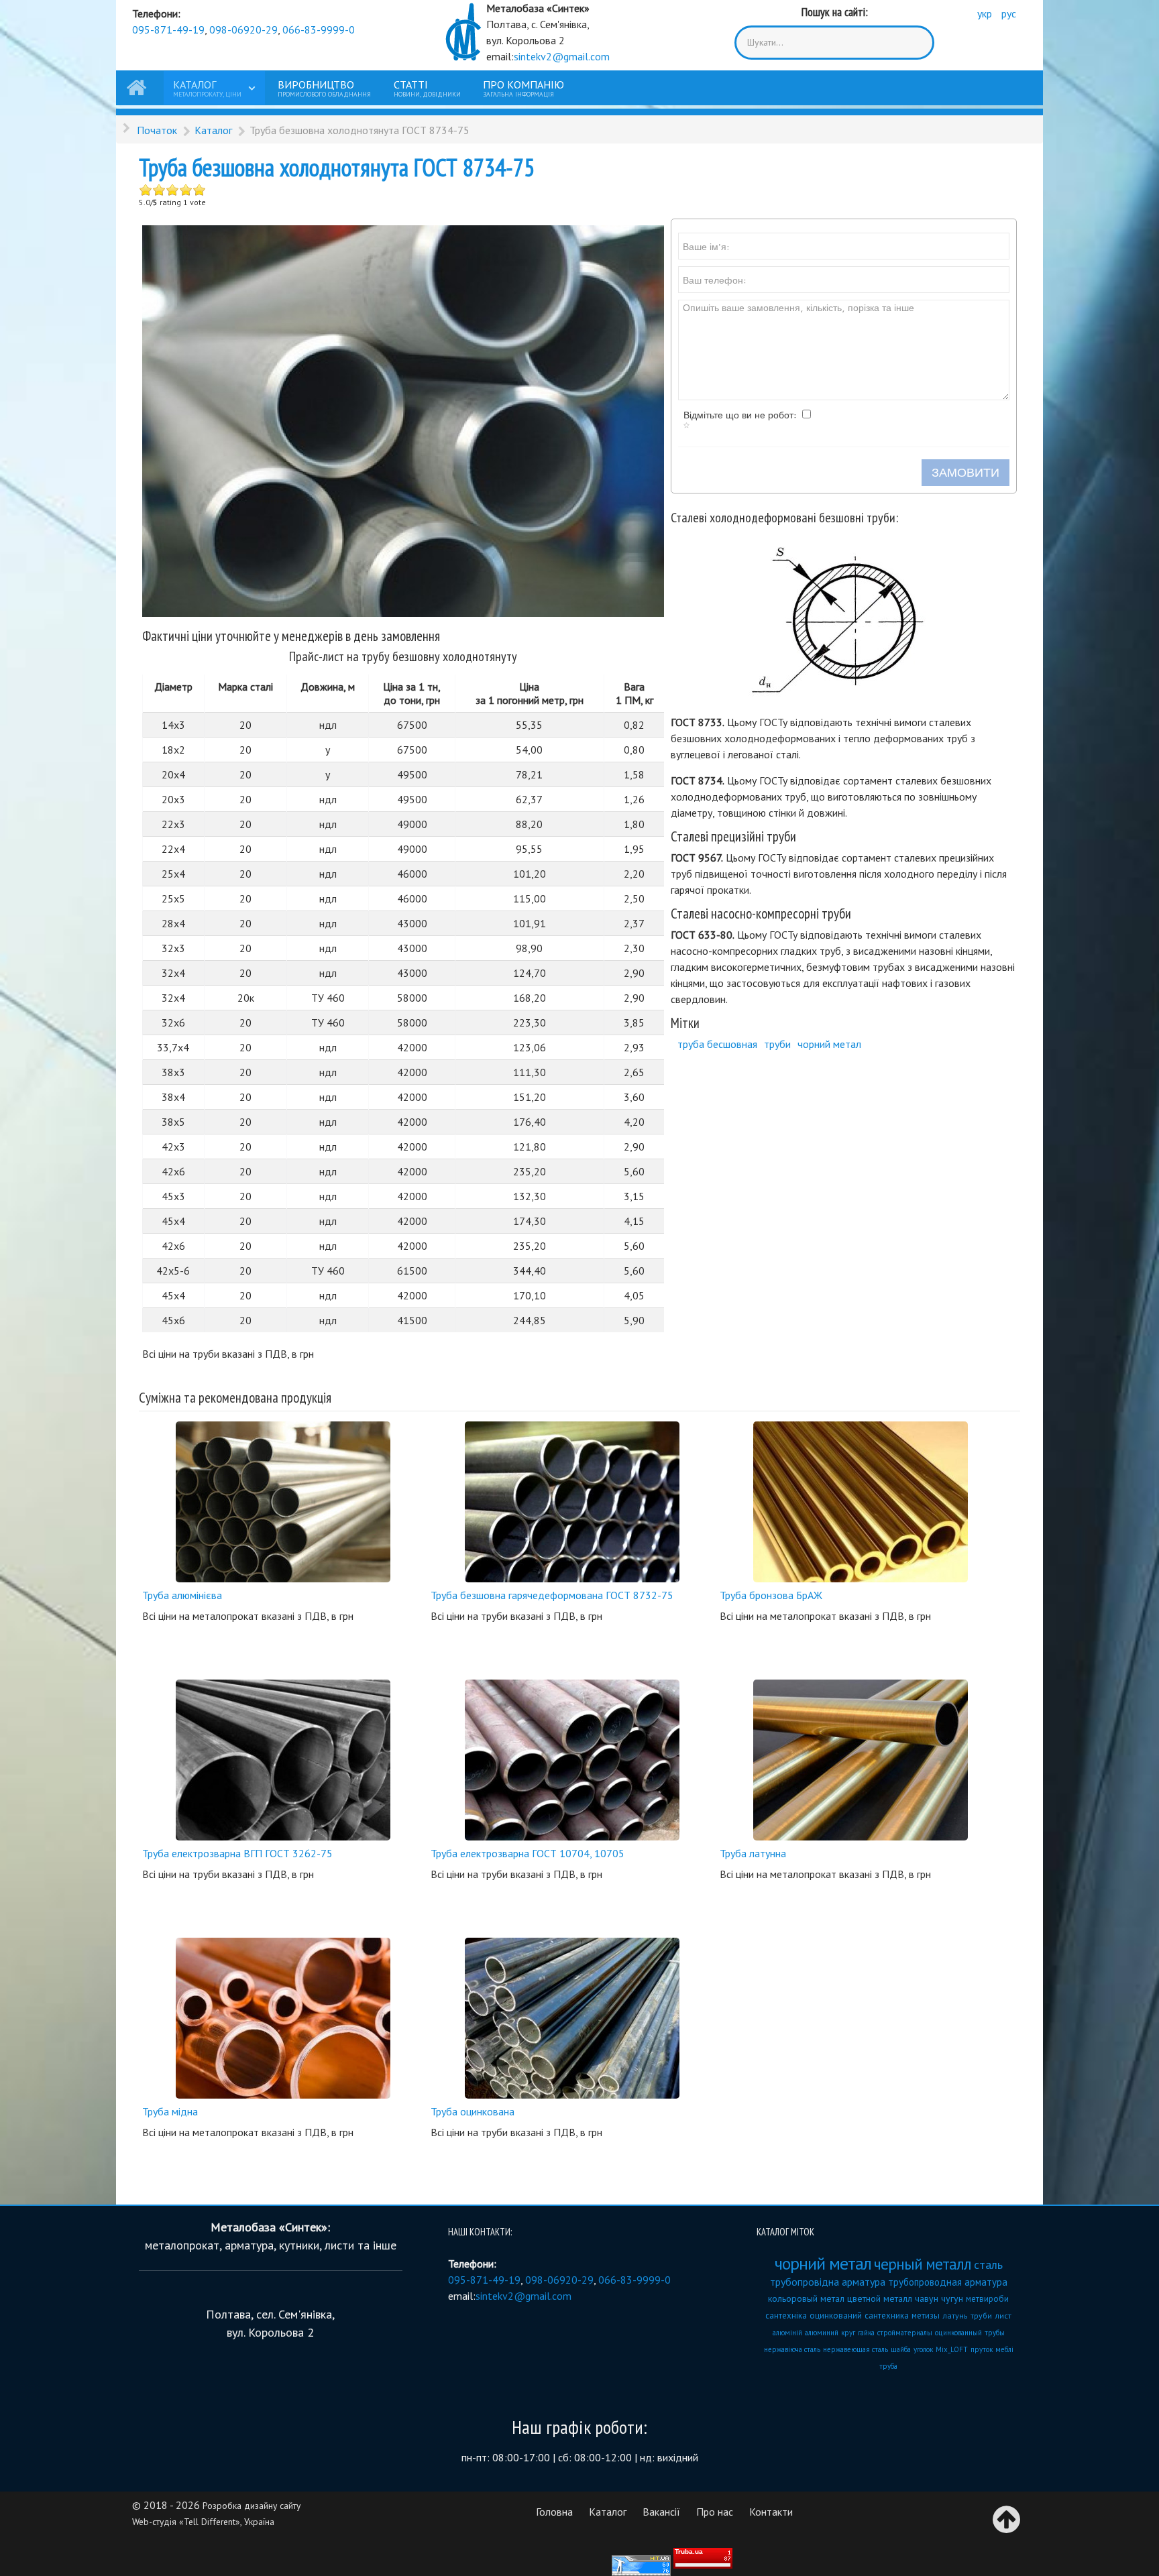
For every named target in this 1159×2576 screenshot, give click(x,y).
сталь (988, 2265)
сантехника (887, 2316)
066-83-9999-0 (319, 30)
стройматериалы (905, 2333)
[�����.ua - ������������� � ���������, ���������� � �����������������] (703, 2558)
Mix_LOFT (952, 2349)
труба (888, 2366)
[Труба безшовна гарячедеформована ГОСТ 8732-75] (572, 1501)
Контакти (771, 2512)
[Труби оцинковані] (572, 2017)
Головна (554, 2512)
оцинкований (836, 2316)
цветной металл (880, 2298)
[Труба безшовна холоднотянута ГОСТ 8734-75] (403, 420)
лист (1003, 2316)
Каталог (608, 2512)
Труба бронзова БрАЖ (771, 1595)
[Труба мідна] (283, 2017)
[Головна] (139, 88)
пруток (982, 2349)
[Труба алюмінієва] (283, 1501)
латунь (955, 2316)
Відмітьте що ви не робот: (740, 415)
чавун (927, 2298)
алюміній (787, 2333)
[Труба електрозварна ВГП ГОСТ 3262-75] (283, 1759)
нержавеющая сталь (856, 2349)
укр (986, 13)
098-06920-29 (243, 30)
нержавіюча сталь (792, 2349)
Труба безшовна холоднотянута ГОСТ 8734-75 (337, 167)
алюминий (822, 2333)
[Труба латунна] (861, 1759)
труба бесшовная (717, 1044)
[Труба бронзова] (861, 1501)
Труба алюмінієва (182, 1595)
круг (848, 2333)
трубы (995, 2333)
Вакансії (661, 2512)
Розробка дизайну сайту (252, 2506)
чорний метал (829, 1044)
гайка (866, 2333)
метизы (926, 2316)
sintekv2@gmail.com (562, 56)
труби (777, 1044)
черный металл (923, 2264)
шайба (901, 2349)
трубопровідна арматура (828, 2282)
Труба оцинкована (473, 2111)
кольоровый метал (806, 2298)
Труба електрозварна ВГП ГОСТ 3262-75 (237, 1853)
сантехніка (786, 2316)
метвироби (987, 2299)
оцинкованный (958, 2333)
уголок (923, 2349)
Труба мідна (170, 2111)
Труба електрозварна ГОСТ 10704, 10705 (528, 1853)
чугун (952, 2298)
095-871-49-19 (168, 30)
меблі (1004, 2349)
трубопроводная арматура (948, 2282)
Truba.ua (689, 2552)
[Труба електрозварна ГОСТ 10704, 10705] (572, 1759)
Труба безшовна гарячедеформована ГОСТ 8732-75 (552, 1595)
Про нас (715, 2512)
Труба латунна (753, 1853)
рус (1009, 13)
